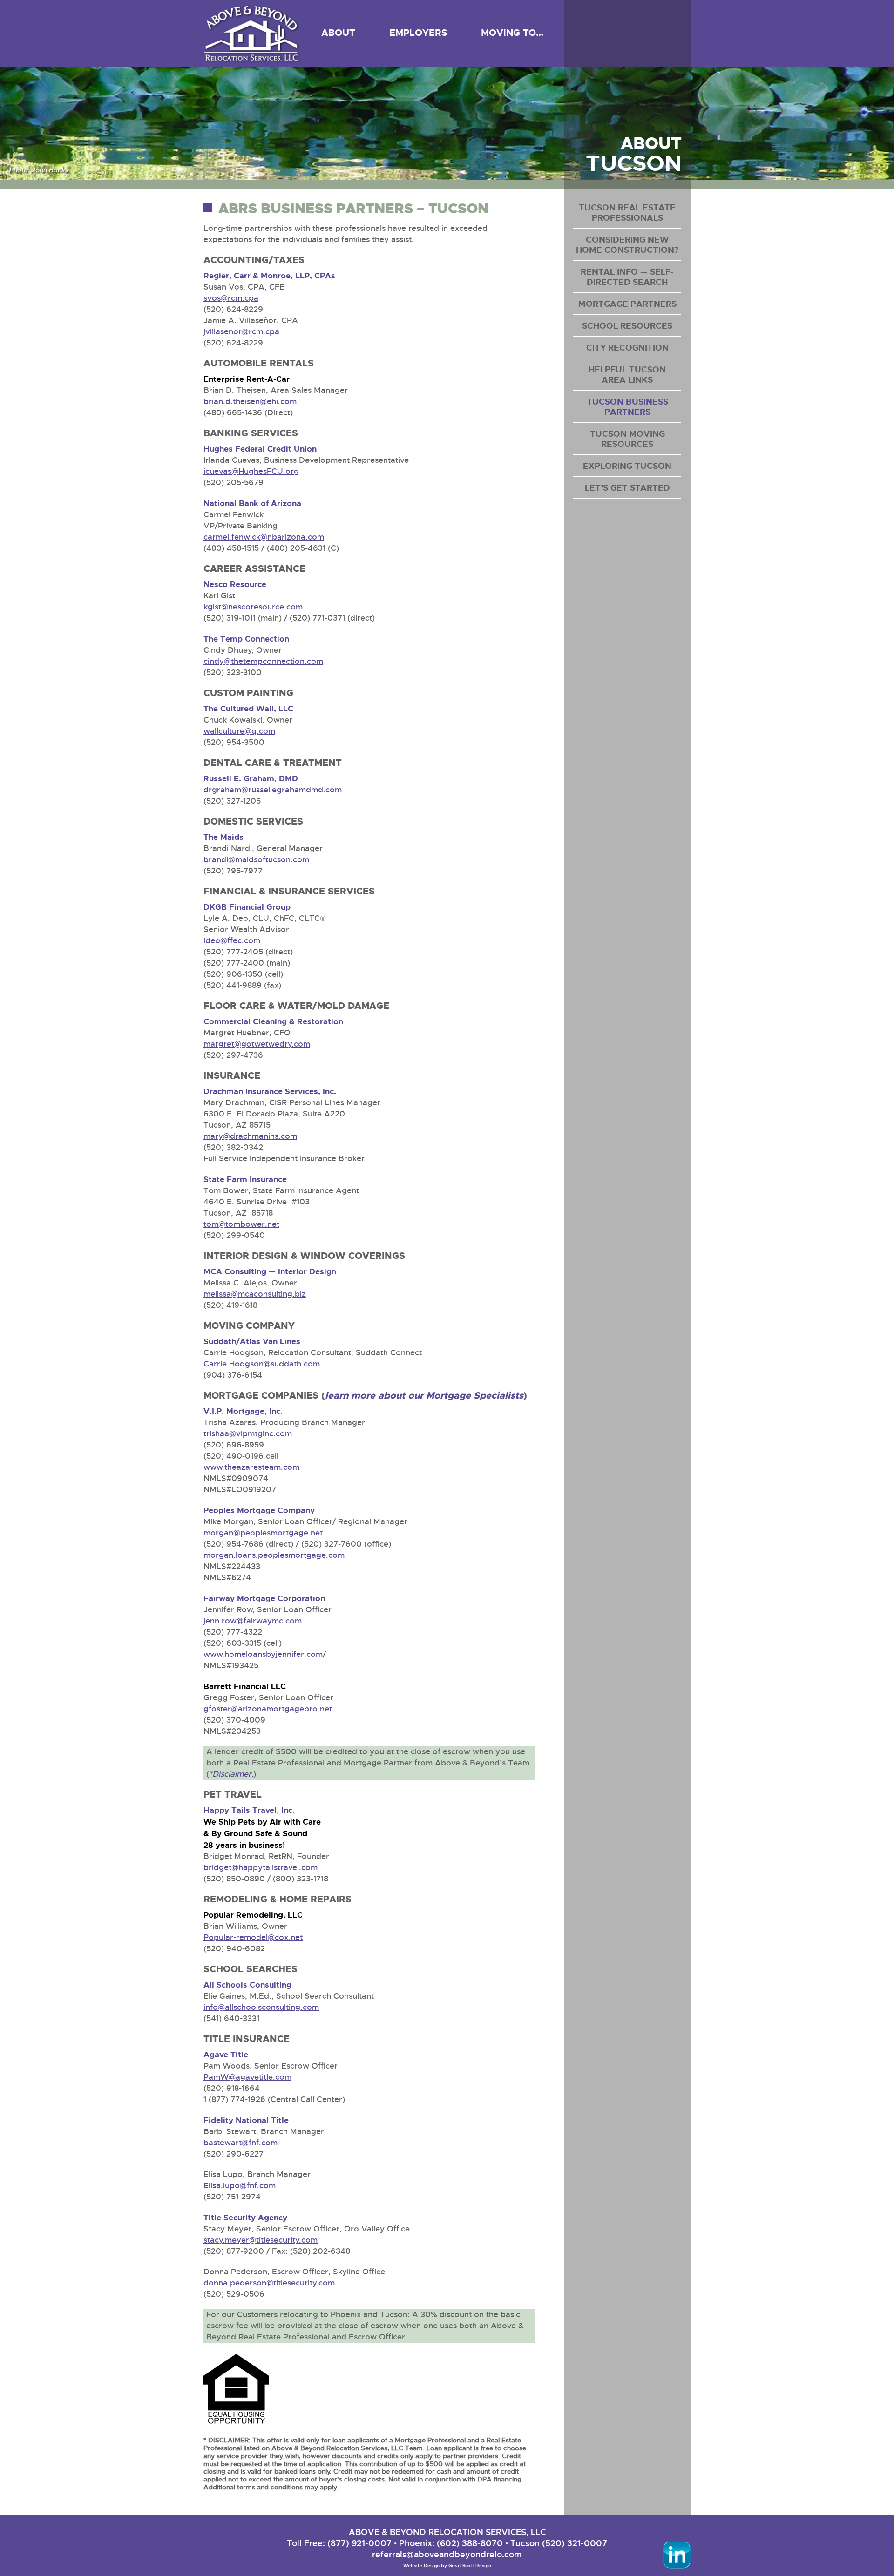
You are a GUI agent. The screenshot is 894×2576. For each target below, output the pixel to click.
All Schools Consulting (247, 1985)
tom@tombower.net (241, 1224)
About (338, 33)
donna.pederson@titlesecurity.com (269, 2283)
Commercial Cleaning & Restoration (273, 1021)
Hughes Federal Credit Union (260, 449)
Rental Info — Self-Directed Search (627, 277)
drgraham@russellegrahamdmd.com (273, 790)
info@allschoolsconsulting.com (261, 2007)
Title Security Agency (245, 2218)
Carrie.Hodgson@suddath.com (262, 1364)
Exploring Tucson (627, 466)
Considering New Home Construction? (627, 245)
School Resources (627, 326)
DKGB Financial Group (247, 907)
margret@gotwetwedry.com (257, 1044)
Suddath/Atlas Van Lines (252, 1341)
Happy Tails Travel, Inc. (249, 1810)
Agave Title (226, 2055)
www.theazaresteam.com (251, 1467)
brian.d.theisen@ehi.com (250, 402)
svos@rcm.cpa (231, 298)
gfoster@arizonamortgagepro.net (268, 1709)
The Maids (223, 837)
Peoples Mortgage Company (259, 1510)
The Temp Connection (246, 639)
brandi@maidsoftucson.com (256, 860)
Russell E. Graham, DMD (251, 778)
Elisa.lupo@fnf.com (240, 2186)
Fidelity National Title (246, 2120)
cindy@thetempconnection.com (263, 661)
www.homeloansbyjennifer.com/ (265, 1654)
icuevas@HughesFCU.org (251, 471)
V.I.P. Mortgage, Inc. (243, 1411)
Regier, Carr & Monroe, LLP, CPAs (269, 276)
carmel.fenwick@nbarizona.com (264, 537)
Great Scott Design (470, 2566)
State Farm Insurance (245, 1179)
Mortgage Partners (627, 304)
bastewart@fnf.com (240, 2143)
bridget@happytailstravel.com (261, 1868)
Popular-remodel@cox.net (253, 1937)
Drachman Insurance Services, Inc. (270, 1091)
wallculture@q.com (239, 731)
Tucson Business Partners (627, 407)
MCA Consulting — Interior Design (270, 1271)
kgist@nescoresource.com (253, 607)
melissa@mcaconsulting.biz (255, 1294)
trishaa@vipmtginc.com (248, 1434)
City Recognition (627, 348)
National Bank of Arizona (252, 503)
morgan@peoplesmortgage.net (263, 1533)
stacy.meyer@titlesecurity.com (261, 2240)
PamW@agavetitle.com (247, 2077)
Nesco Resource (235, 584)
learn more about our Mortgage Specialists (424, 1395)
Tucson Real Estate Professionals (627, 213)
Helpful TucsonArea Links (627, 375)
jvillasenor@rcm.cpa (241, 332)
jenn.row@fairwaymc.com (253, 1621)
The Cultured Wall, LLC (248, 709)
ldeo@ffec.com (232, 941)
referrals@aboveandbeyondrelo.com (447, 2554)
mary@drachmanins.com (250, 1136)
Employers (418, 33)
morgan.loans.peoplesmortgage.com (274, 1555)
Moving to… (512, 33)
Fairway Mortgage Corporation (264, 1598)
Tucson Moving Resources (627, 439)
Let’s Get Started (627, 488)
